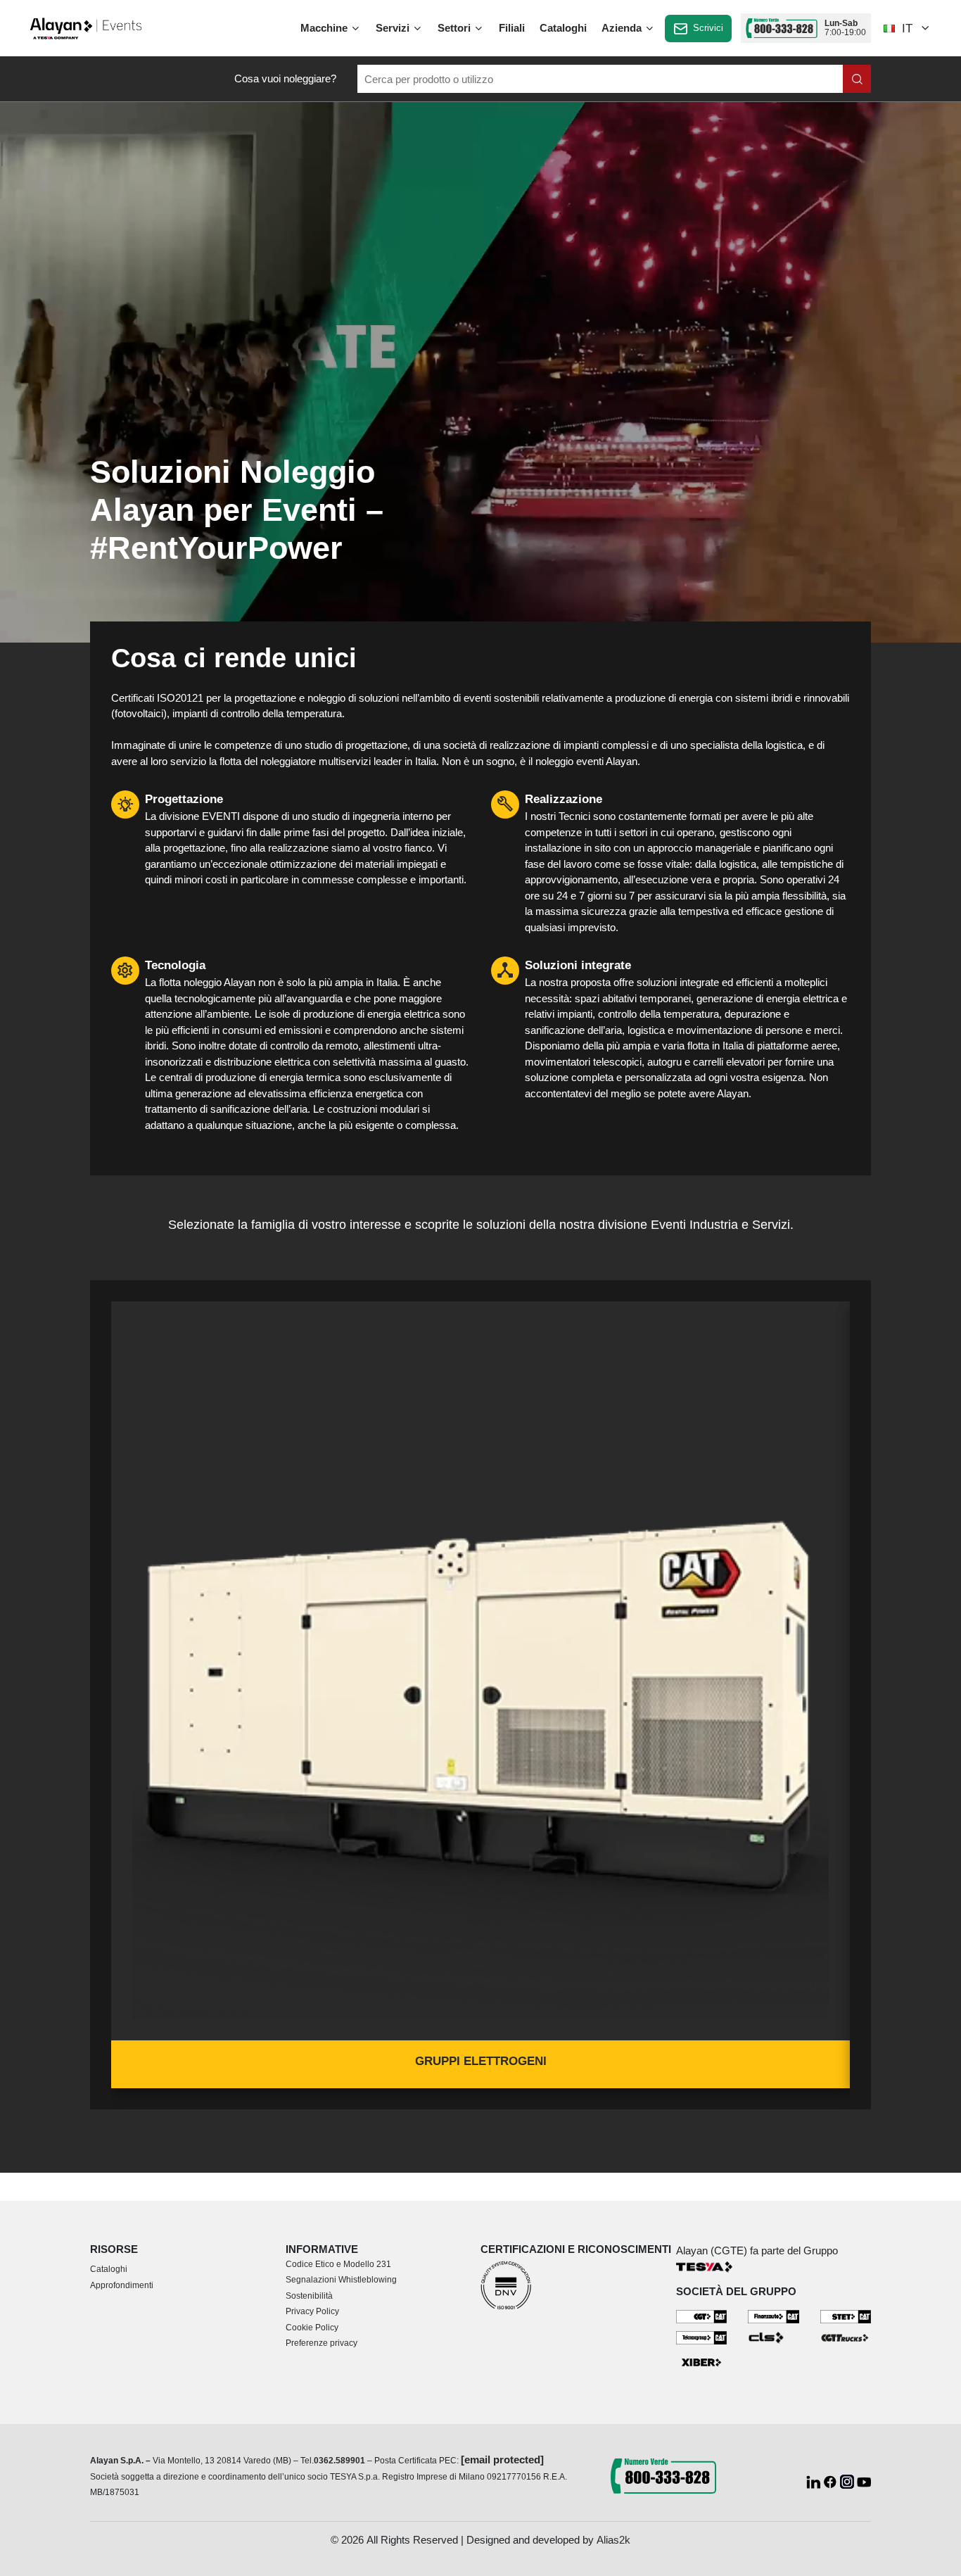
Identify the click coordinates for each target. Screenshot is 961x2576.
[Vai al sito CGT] (702, 2316)
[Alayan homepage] (86, 27)
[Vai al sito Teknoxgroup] (702, 2337)
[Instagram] (848, 2481)
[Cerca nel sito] (857, 79)
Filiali (512, 28)
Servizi (394, 28)
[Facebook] (832, 2481)
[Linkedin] (815, 2481)
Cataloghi (563, 28)
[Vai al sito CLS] (774, 2337)
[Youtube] (864, 2481)
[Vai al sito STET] (846, 2316)
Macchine (325, 28)
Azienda (623, 28)
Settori (456, 28)
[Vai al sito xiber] (702, 2362)
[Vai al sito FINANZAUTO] (774, 2316)
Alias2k (613, 2540)
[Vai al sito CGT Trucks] (846, 2337)
